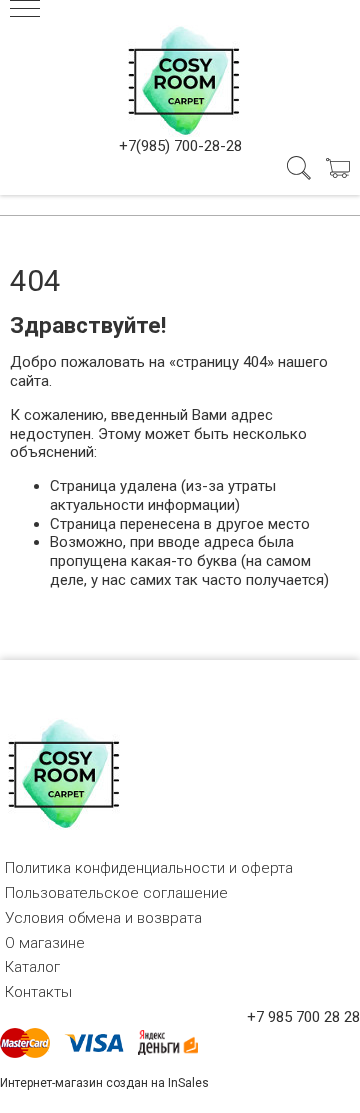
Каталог (32, 967)
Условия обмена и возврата (103, 918)
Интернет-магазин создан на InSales (104, 1083)
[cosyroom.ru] (180, 77)
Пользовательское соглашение (116, 893)
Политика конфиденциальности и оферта (149, 868)
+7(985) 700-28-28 (180, 146)
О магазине (45, 943)
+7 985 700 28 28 (303, 1017)
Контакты (38, 992)
